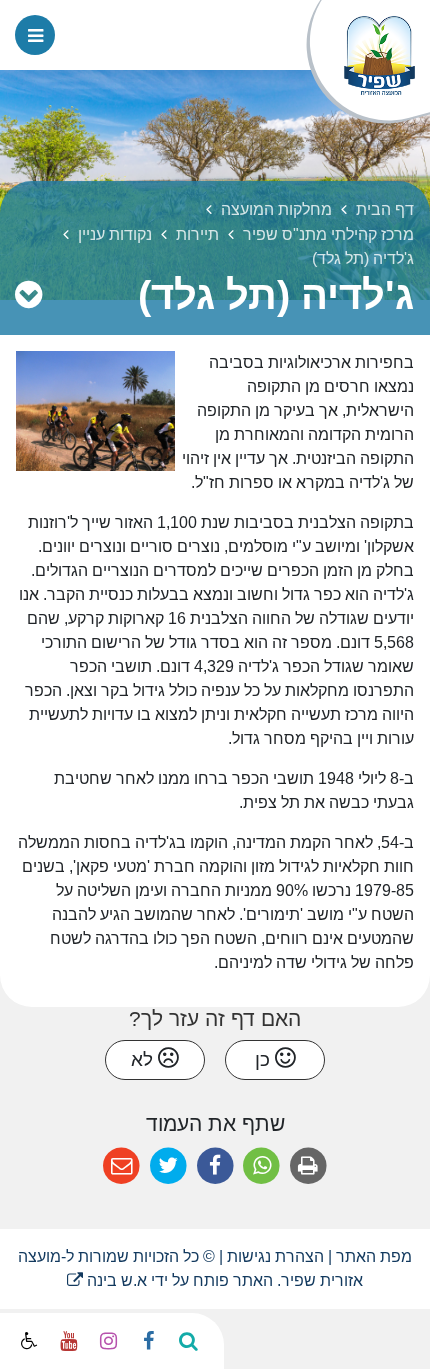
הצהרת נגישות (275, 1256)
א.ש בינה (107, 1280)
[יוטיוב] (68, 1341)
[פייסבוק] (148, 1341)
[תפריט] (35, 35)
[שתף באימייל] (121, 1166)
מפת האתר (374, 1256)
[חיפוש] (188, 1341)
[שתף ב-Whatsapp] (261, 1166)
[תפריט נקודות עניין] (28, 295)
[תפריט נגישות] (27, 1342)
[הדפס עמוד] (308, 1166)
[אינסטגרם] (108, 1341)
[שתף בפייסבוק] (215, 1166)
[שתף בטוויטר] (168, 1166)
